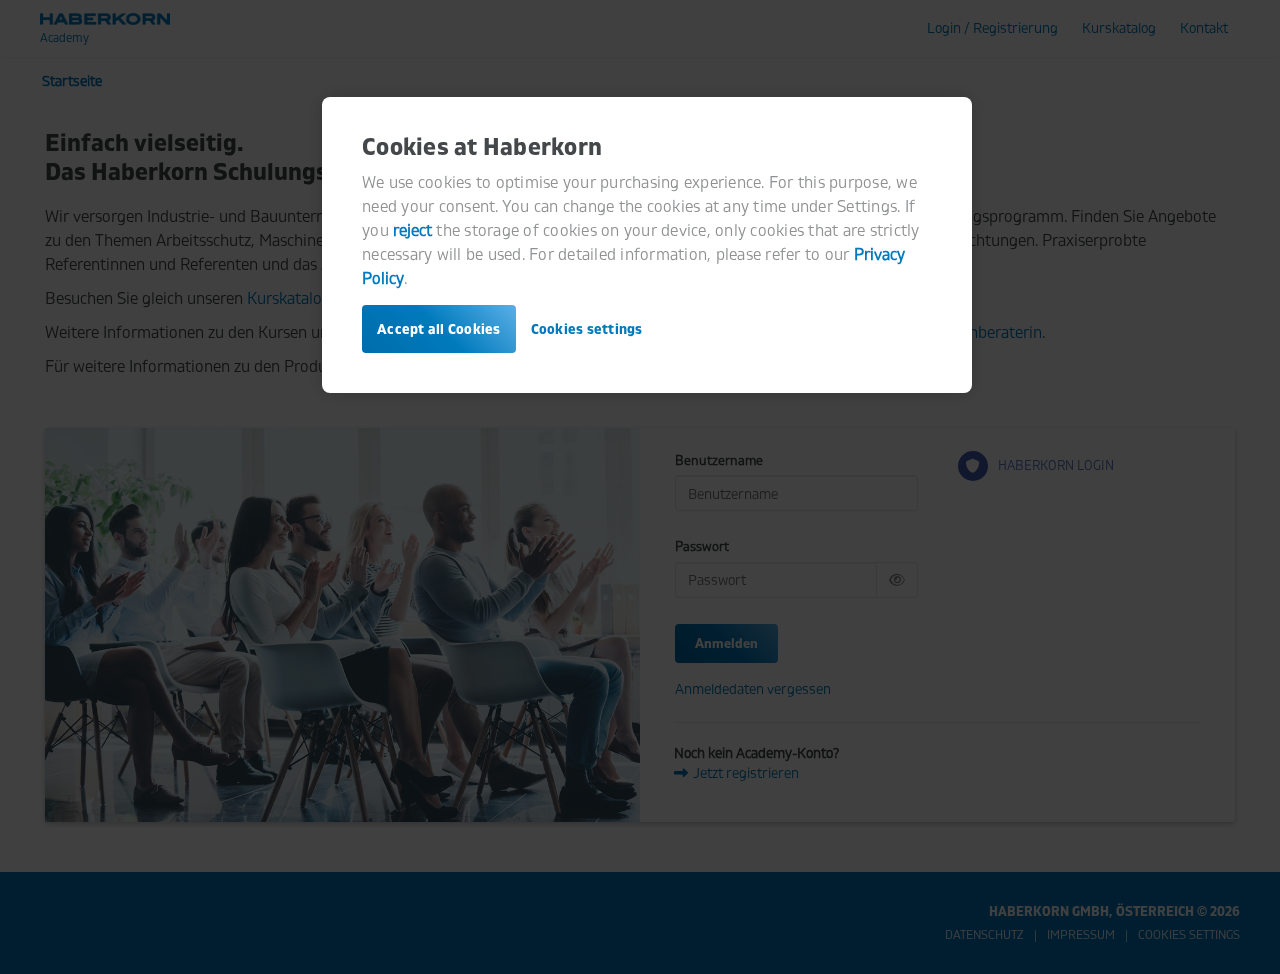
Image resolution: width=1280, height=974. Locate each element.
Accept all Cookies (439, 328)
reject (412, 230)
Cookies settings (587, 328)
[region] (647, 245)
